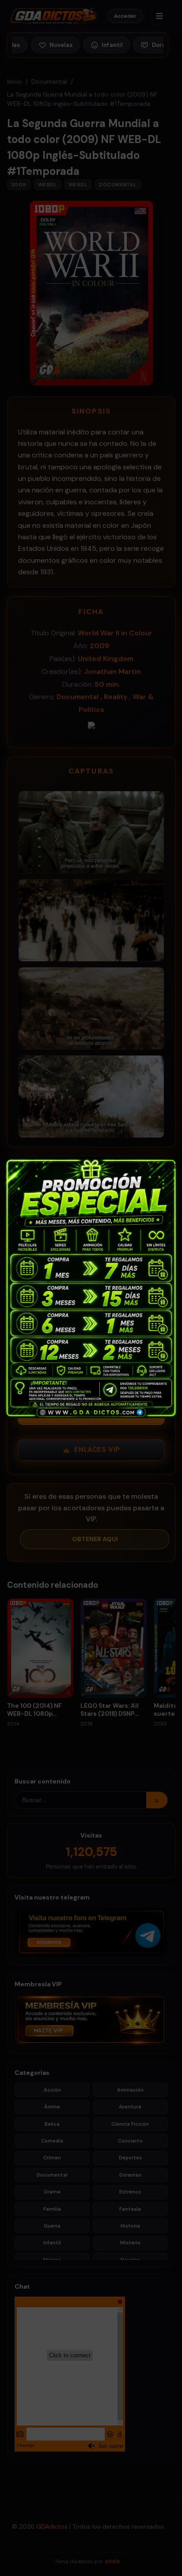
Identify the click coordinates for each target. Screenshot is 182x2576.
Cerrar (170, 1165)
